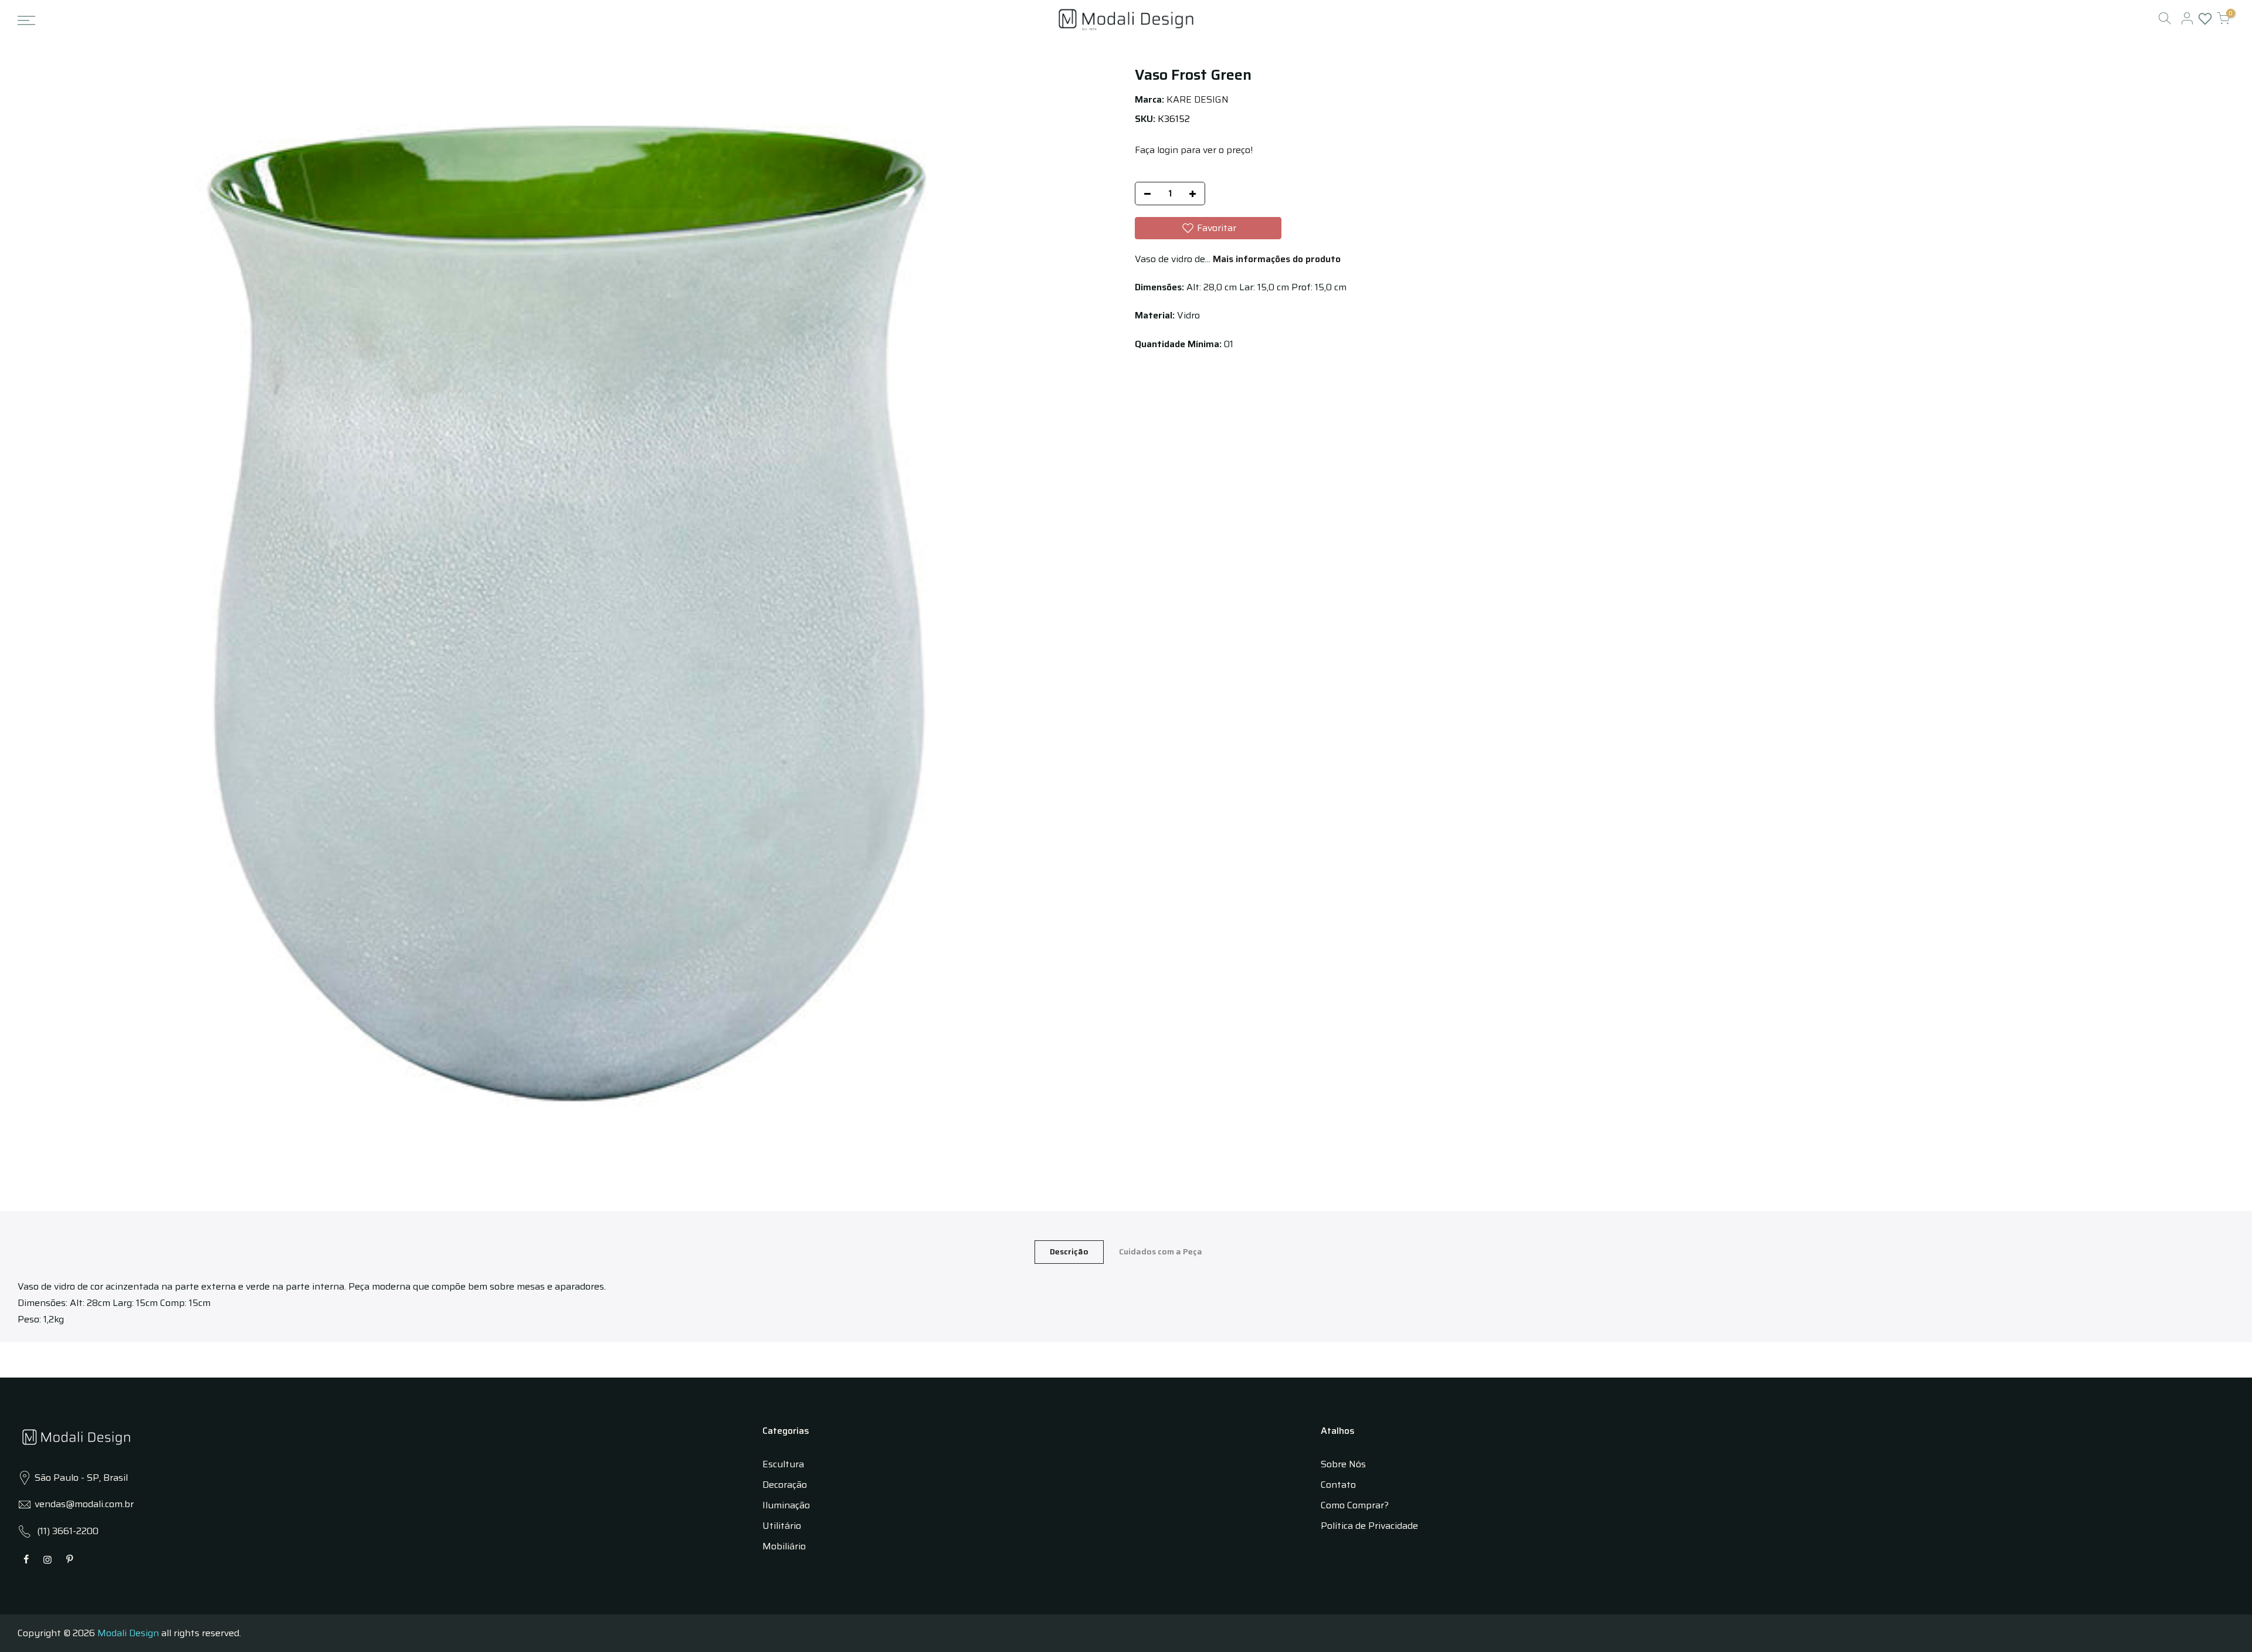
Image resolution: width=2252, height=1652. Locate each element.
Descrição (1069, 1251)
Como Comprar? (1355, 1505)
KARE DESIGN (1198, 99)
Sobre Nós (1343, 1464)
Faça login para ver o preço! (1194, 150)
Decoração (785, 1485)
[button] (1208, 228)
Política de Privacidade (1369, 1526)
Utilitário (782, 1526)
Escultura (783, 1464)
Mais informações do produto (1276, 259)
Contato (1338, 1485)
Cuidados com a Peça (1161, 1251)
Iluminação (786, 1505)
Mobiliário (784, 1546)
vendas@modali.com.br (84, 1504)
